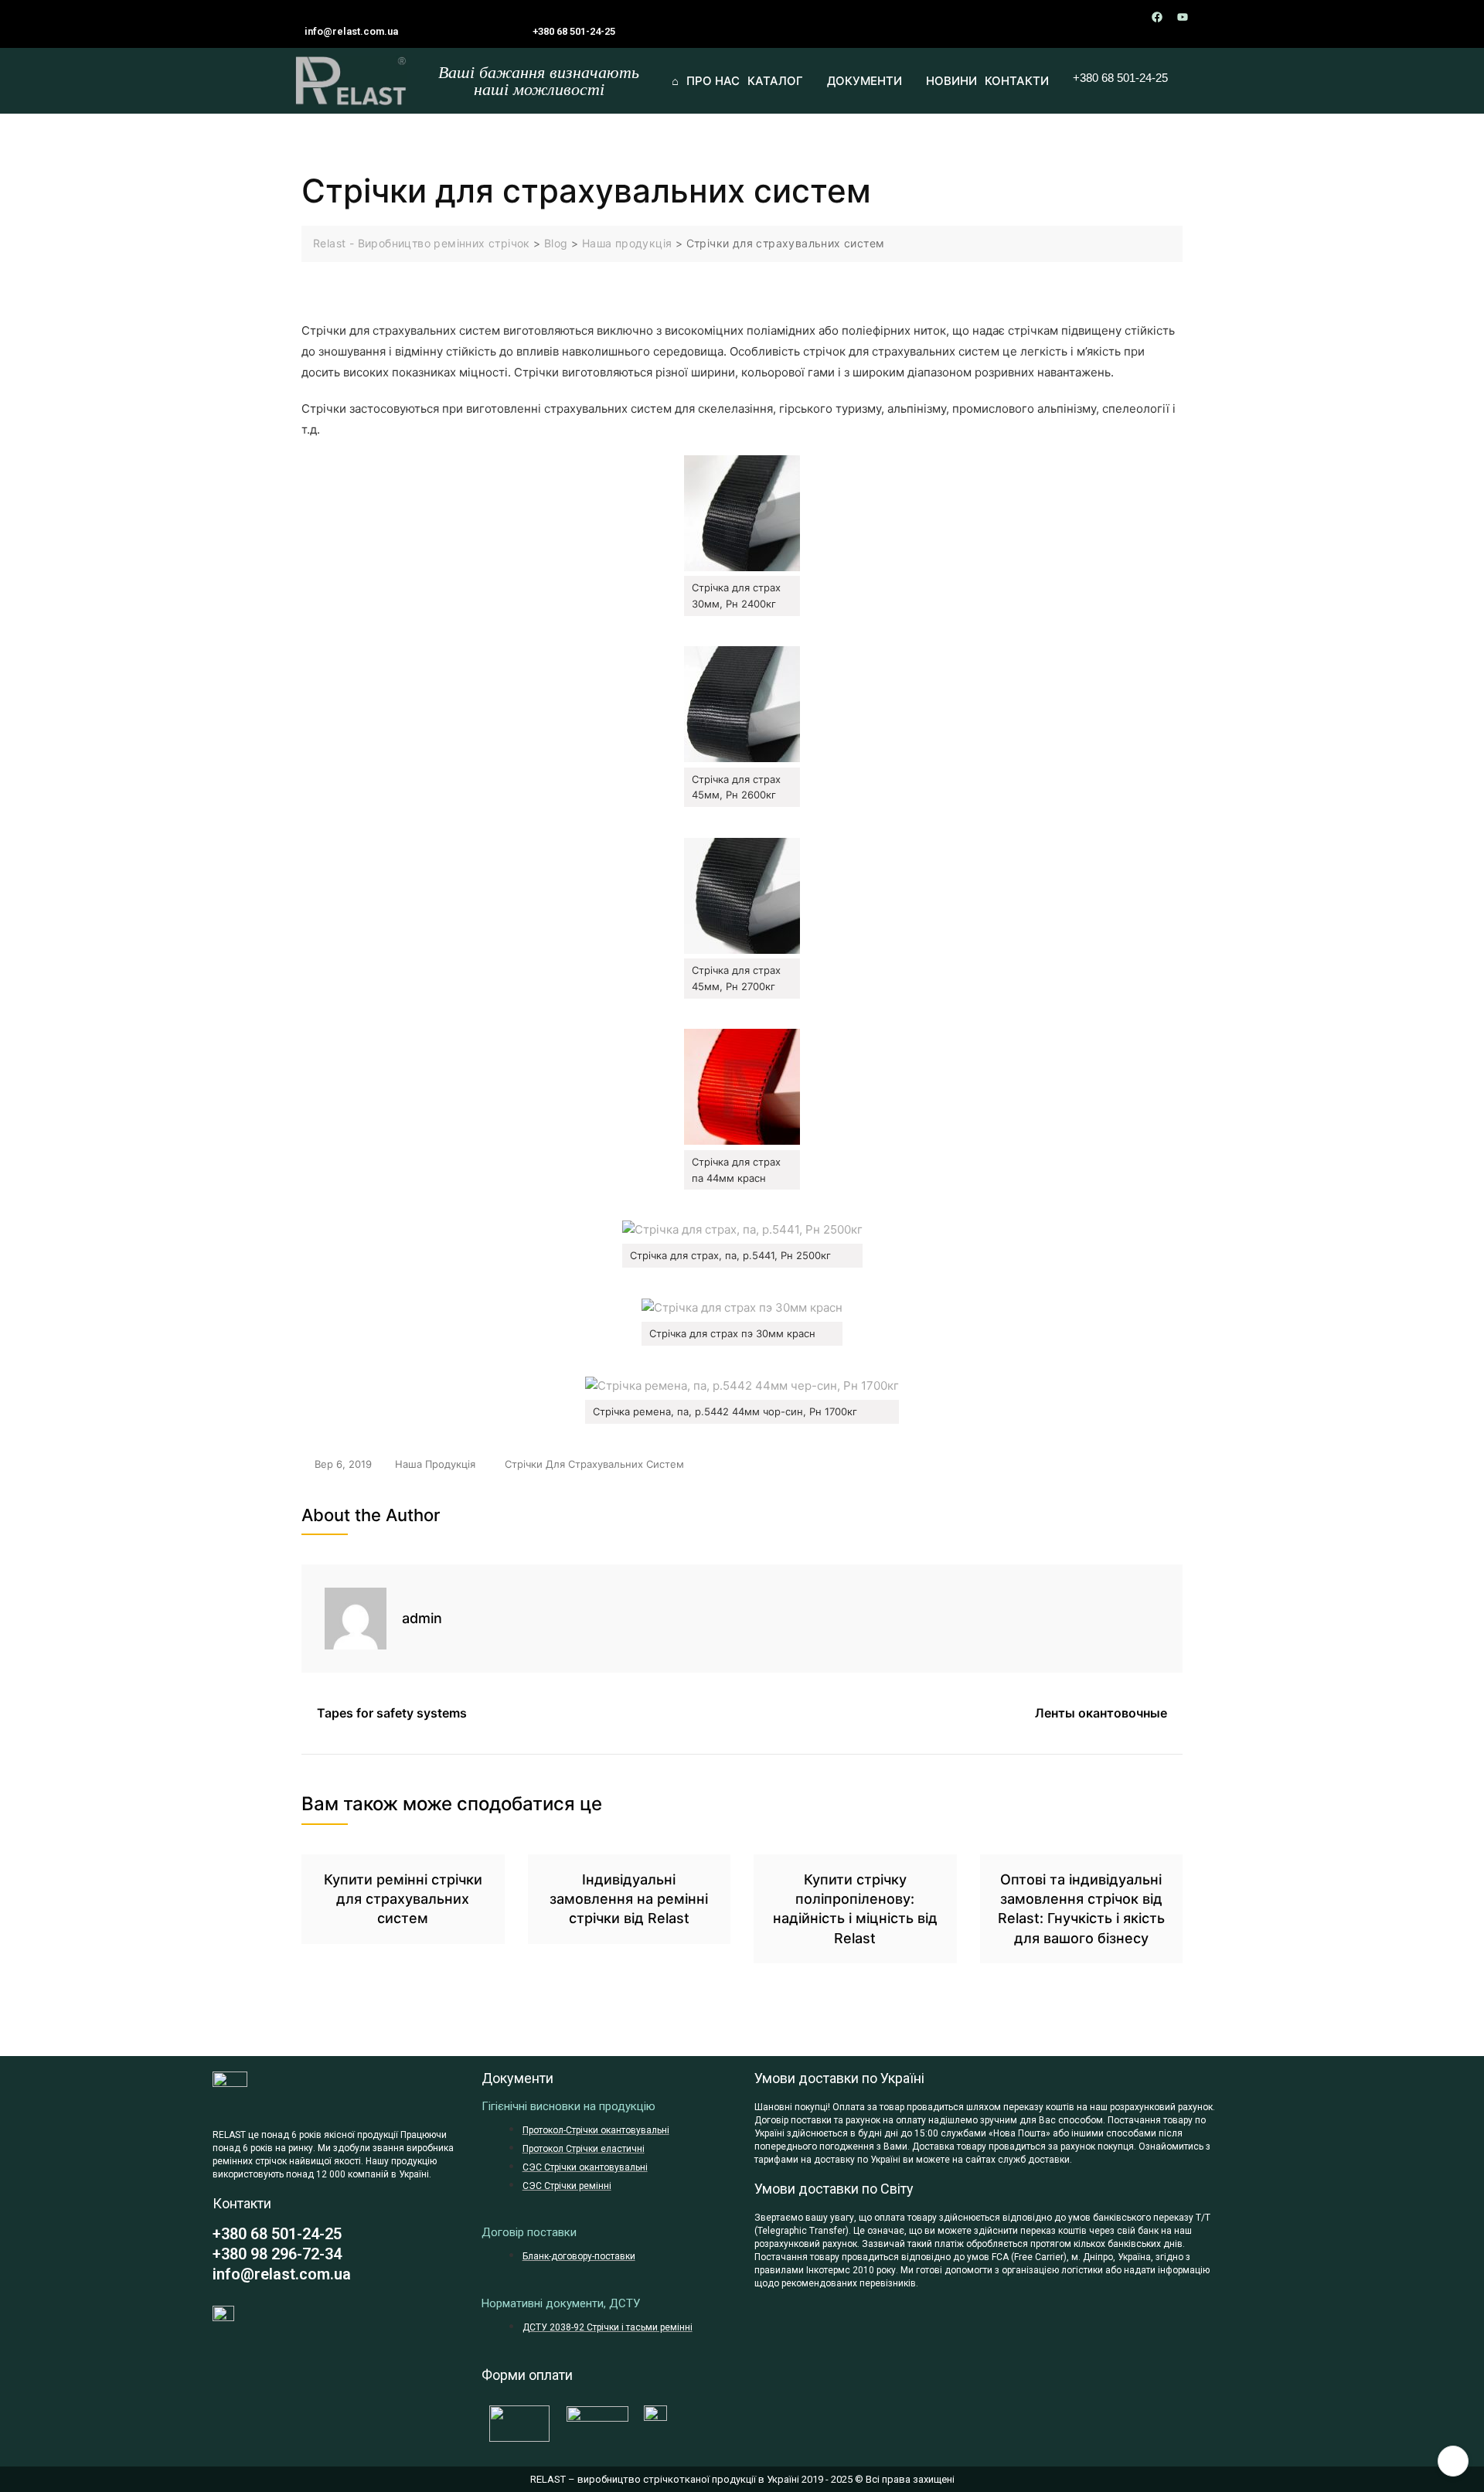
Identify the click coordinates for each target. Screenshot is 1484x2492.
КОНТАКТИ (1017, 81)
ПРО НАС (713, 81)
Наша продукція (435, 1464)
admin (422, 1618)
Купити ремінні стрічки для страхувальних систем (403, 1899)
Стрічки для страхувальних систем (594, 1464)
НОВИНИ (951, 81)
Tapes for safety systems (392, 1713)
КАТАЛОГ (775, 81)
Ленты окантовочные (1101, 1713)
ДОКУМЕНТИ (865, 81)
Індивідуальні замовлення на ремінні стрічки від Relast (629, 1899)
